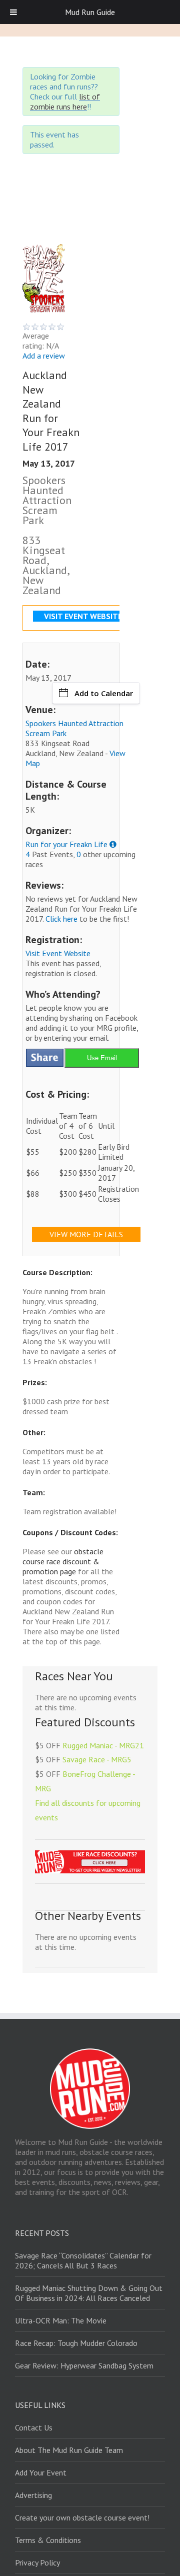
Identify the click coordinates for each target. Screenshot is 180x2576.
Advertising (33, 2495)
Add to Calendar (104, 693)
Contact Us (34, 2427)
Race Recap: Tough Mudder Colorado (76, 2343)
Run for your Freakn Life (66, 844)
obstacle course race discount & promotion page (63, 1561)
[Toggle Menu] (13, 12)
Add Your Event (41, 2472)
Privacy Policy (37, 2562)
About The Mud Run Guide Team (69, 2450)
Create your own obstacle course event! (82, 2517)
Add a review (44, 356)
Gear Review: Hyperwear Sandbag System (84, 2365)
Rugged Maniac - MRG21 (103, 1745)
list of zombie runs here (65, 102)
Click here (61, 919)
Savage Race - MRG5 (97, 1759)
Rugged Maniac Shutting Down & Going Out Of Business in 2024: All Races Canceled (89, 2293)
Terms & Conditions (48, 2540)
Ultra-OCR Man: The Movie (61, 2320)
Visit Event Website (58, 953)
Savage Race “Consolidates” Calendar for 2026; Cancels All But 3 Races (83, 2260)
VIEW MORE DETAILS (86, 1234)
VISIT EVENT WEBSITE (83, 616)
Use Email (102, 1058)
